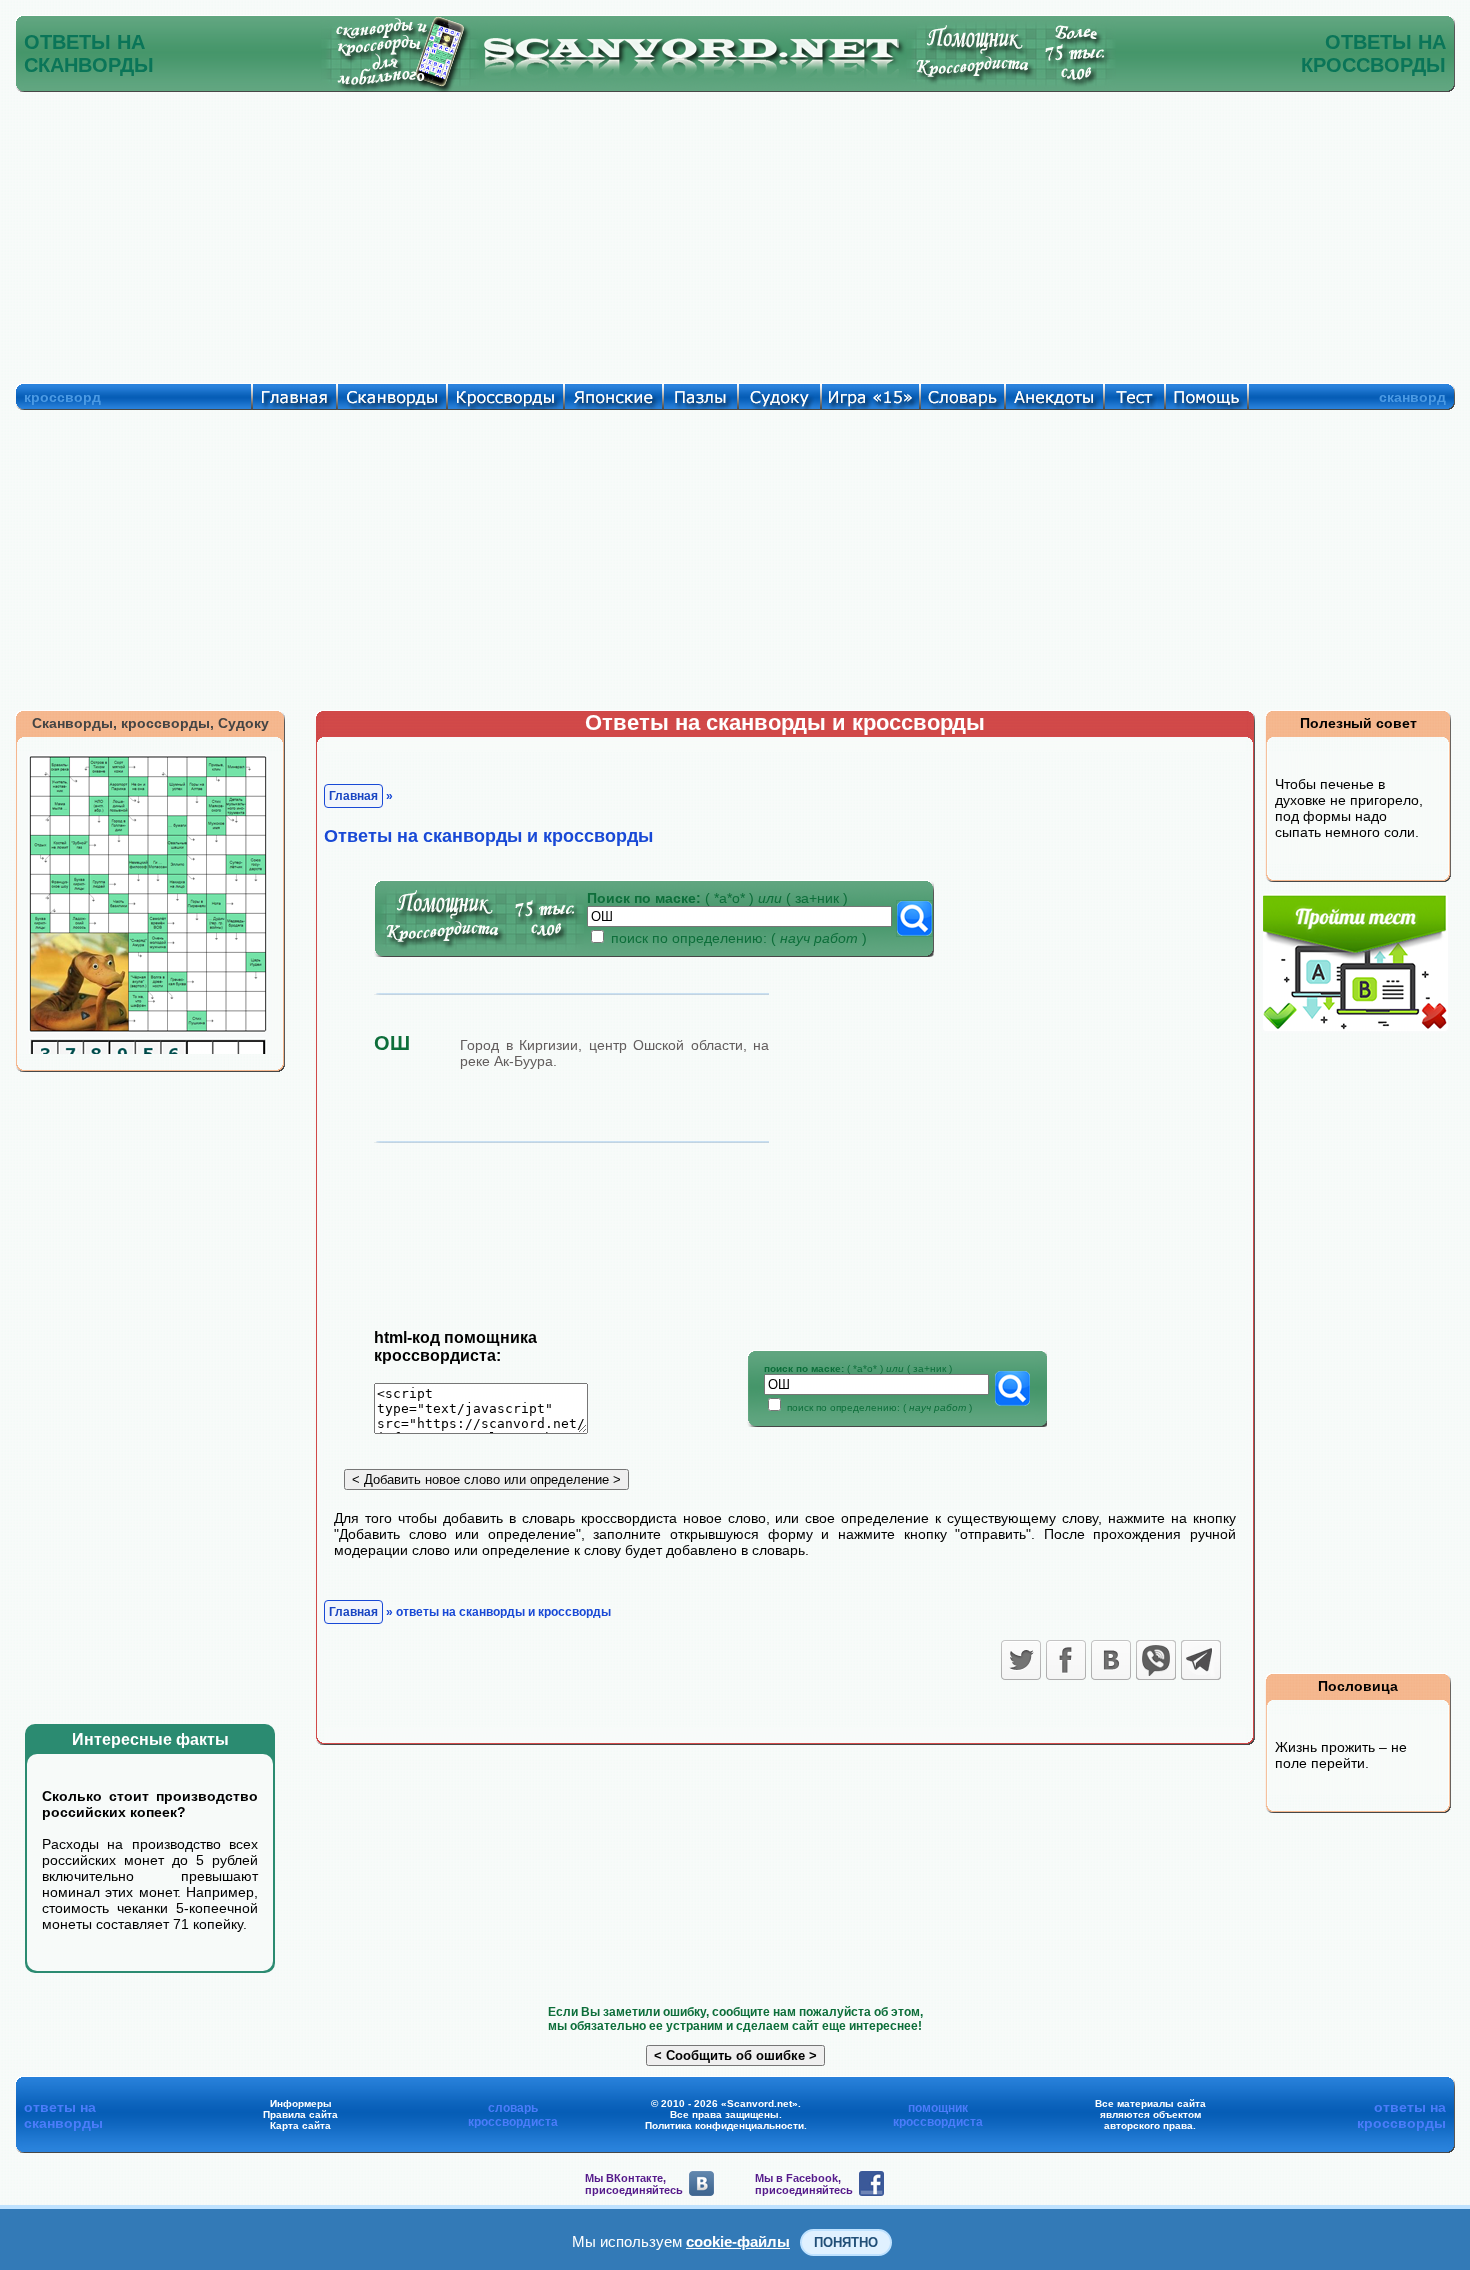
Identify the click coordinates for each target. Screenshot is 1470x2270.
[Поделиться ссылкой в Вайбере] (1156, 1660)
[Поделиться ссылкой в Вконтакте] (1111, 1660)
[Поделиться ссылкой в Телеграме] (1201, 1660)
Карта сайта (300, 2125)
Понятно (846, 2242)
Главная (353, 796)
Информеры (301, 2103)
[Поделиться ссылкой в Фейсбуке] (1066, 1660)
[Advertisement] (735, 233)
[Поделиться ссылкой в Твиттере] (1021, 1660)
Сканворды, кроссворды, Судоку (150, 723)
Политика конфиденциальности (724, 2125)
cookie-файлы (738, 2241)
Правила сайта (300, 2114)
